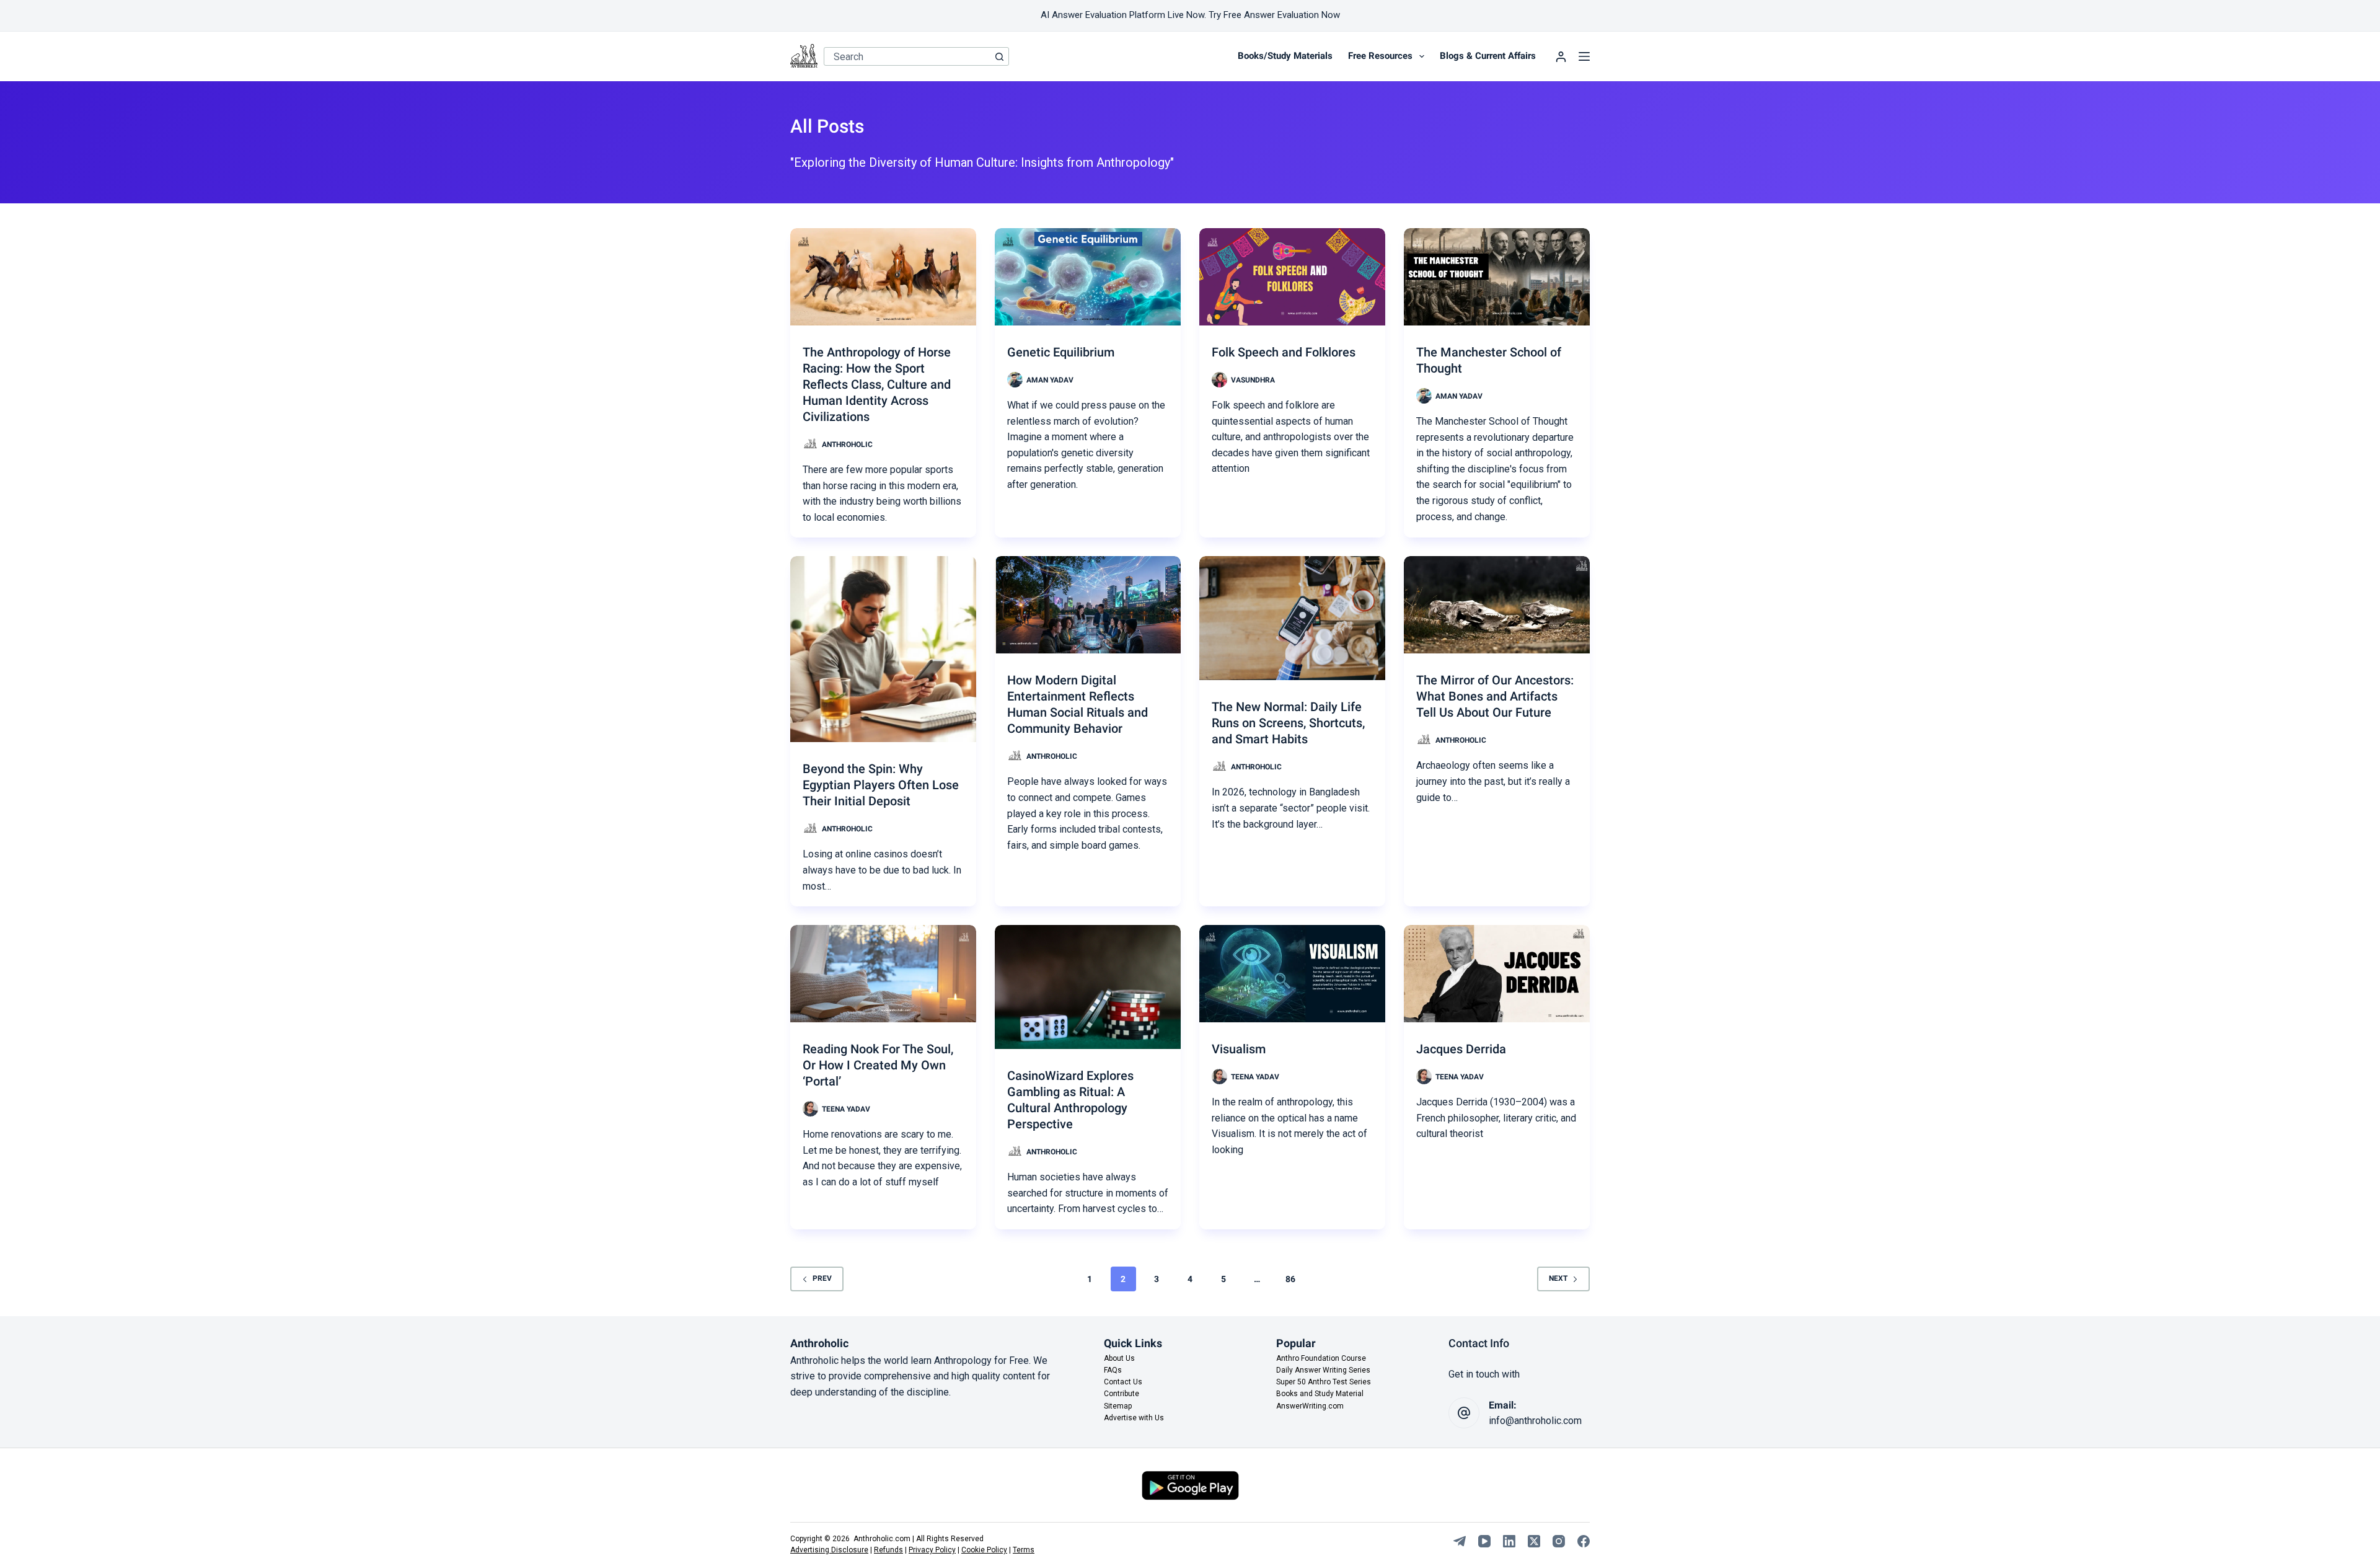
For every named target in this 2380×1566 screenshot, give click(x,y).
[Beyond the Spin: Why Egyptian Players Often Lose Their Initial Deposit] (883, 649)
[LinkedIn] (1509, 1541)
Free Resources (1380, 56)
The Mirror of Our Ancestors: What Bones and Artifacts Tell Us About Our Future (1495, 696)
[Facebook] (1584, 1541)
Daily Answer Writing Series (1323, 1370)
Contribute (1122, 1394)
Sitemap (1118, 1406)
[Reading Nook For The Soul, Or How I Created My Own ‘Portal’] (883, 974)
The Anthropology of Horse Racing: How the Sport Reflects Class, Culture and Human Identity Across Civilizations (877, 384)
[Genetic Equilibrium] (1088, 277)
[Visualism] (1292, 974)
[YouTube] (1484, 1541)
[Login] (1561, 57)
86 (1290, 1279)
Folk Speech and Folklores (1284, 352)
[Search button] (1000, 56)
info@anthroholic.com (1535, 1421)
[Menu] (1584, 56)
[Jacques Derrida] (1497, 974)
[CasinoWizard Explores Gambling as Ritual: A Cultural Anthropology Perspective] (1088, 987)
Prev (822, 1278)
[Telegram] (1460, 1541)
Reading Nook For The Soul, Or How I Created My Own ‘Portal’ (878, 1065)
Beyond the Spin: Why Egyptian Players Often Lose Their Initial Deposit (881, 785)
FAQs (1113, 1370)
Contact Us (1123, 1382)
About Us (1119, 1358)
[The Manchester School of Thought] (1497, 277)
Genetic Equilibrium (1061, 352)
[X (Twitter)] (1534, 1541)
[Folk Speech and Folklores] (1292, 277)
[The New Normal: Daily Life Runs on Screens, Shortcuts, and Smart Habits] (1292, 618)
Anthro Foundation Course (1321, 1358)
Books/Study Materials (1285, 56)
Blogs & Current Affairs (1488, 56)
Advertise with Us (1134, 1418)
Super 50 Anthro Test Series (1324, 1382)
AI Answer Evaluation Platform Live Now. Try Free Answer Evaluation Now (1190, 15)
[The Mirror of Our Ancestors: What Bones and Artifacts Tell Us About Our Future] (1497, 605)
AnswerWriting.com (1310, 1406)
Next (1558, 1278)
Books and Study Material (1320, 1394)
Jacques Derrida (1461, 1049)
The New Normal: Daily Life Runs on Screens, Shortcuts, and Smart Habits (1288, 723)
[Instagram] (1559, 1541)
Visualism (1239, 1049)
